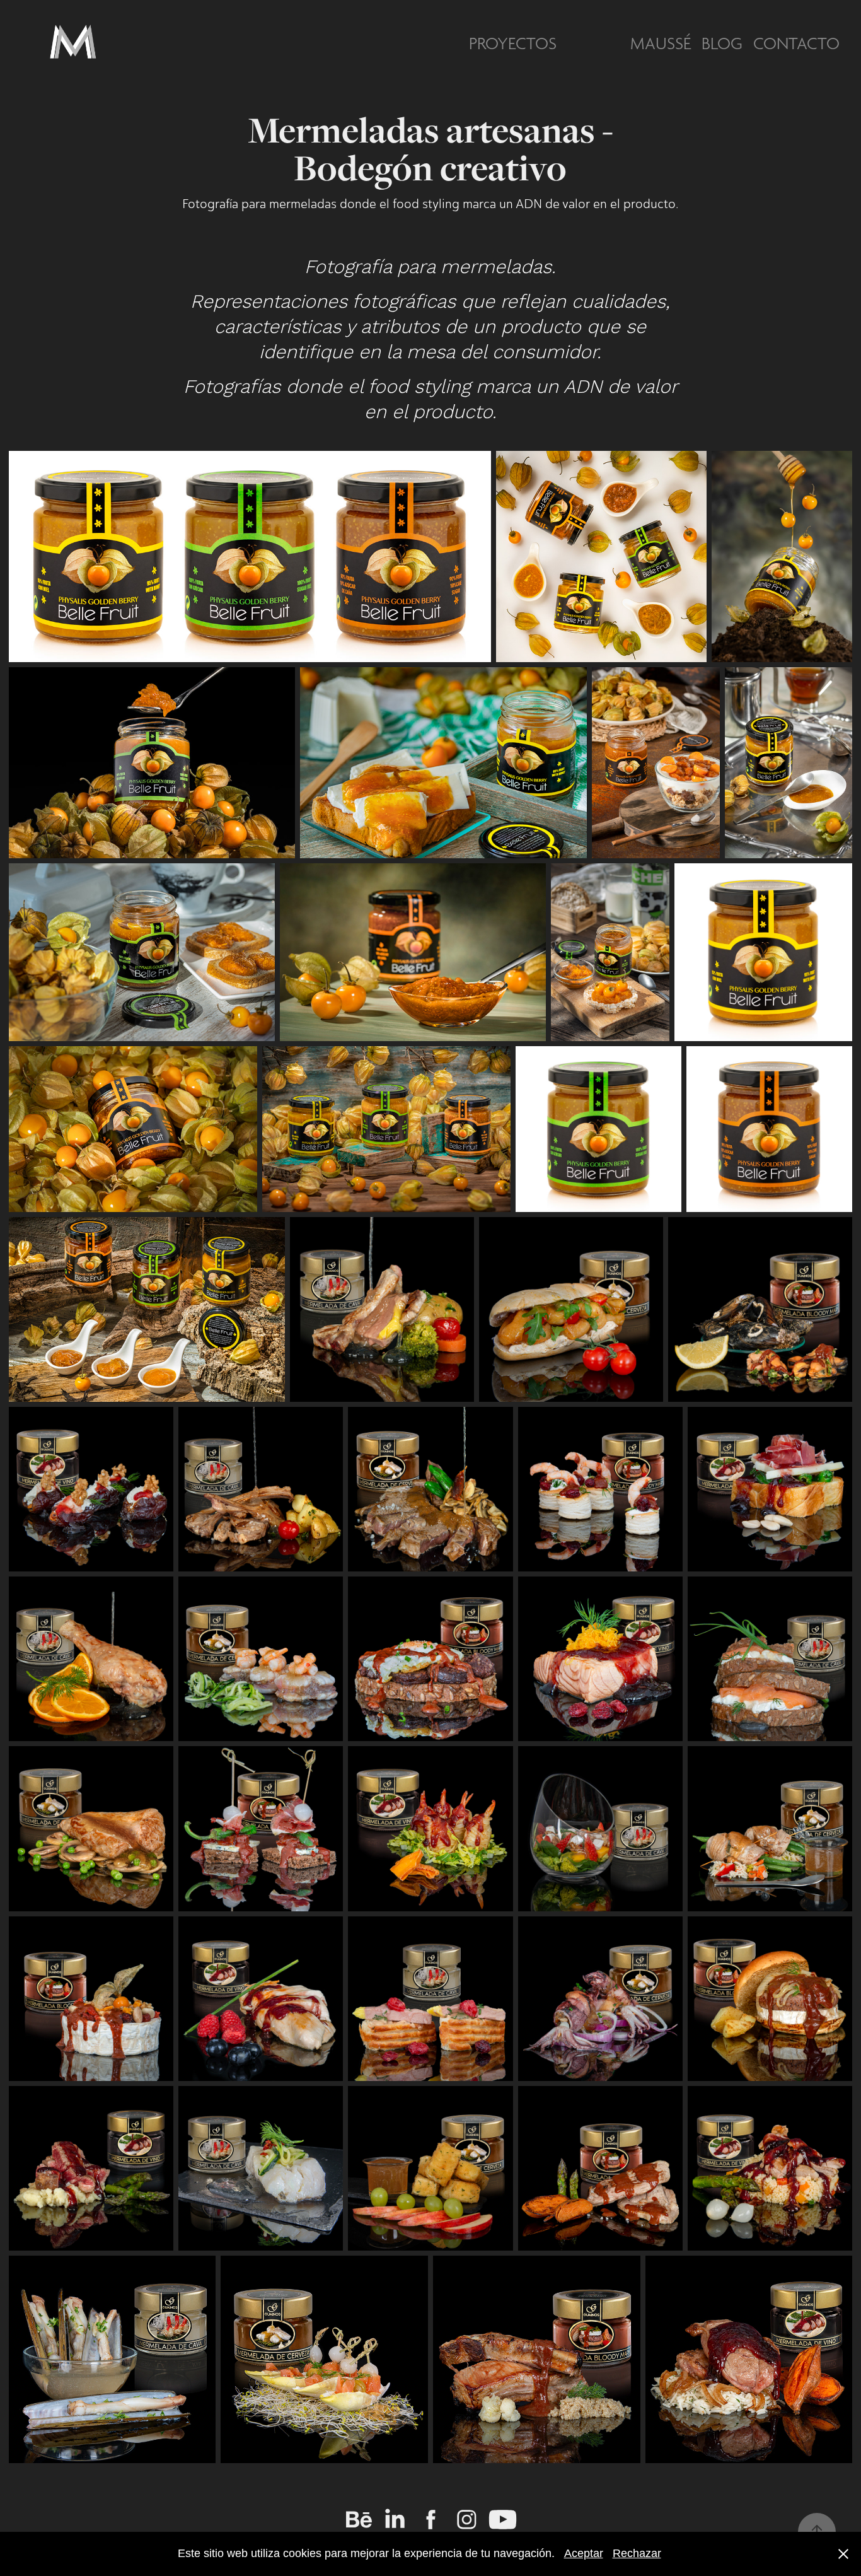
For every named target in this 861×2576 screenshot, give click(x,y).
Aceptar (584, 2553)
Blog (722, 44)
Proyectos (513, 44)
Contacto (796, 44)
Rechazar (637, 2553)
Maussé (661, 44)
